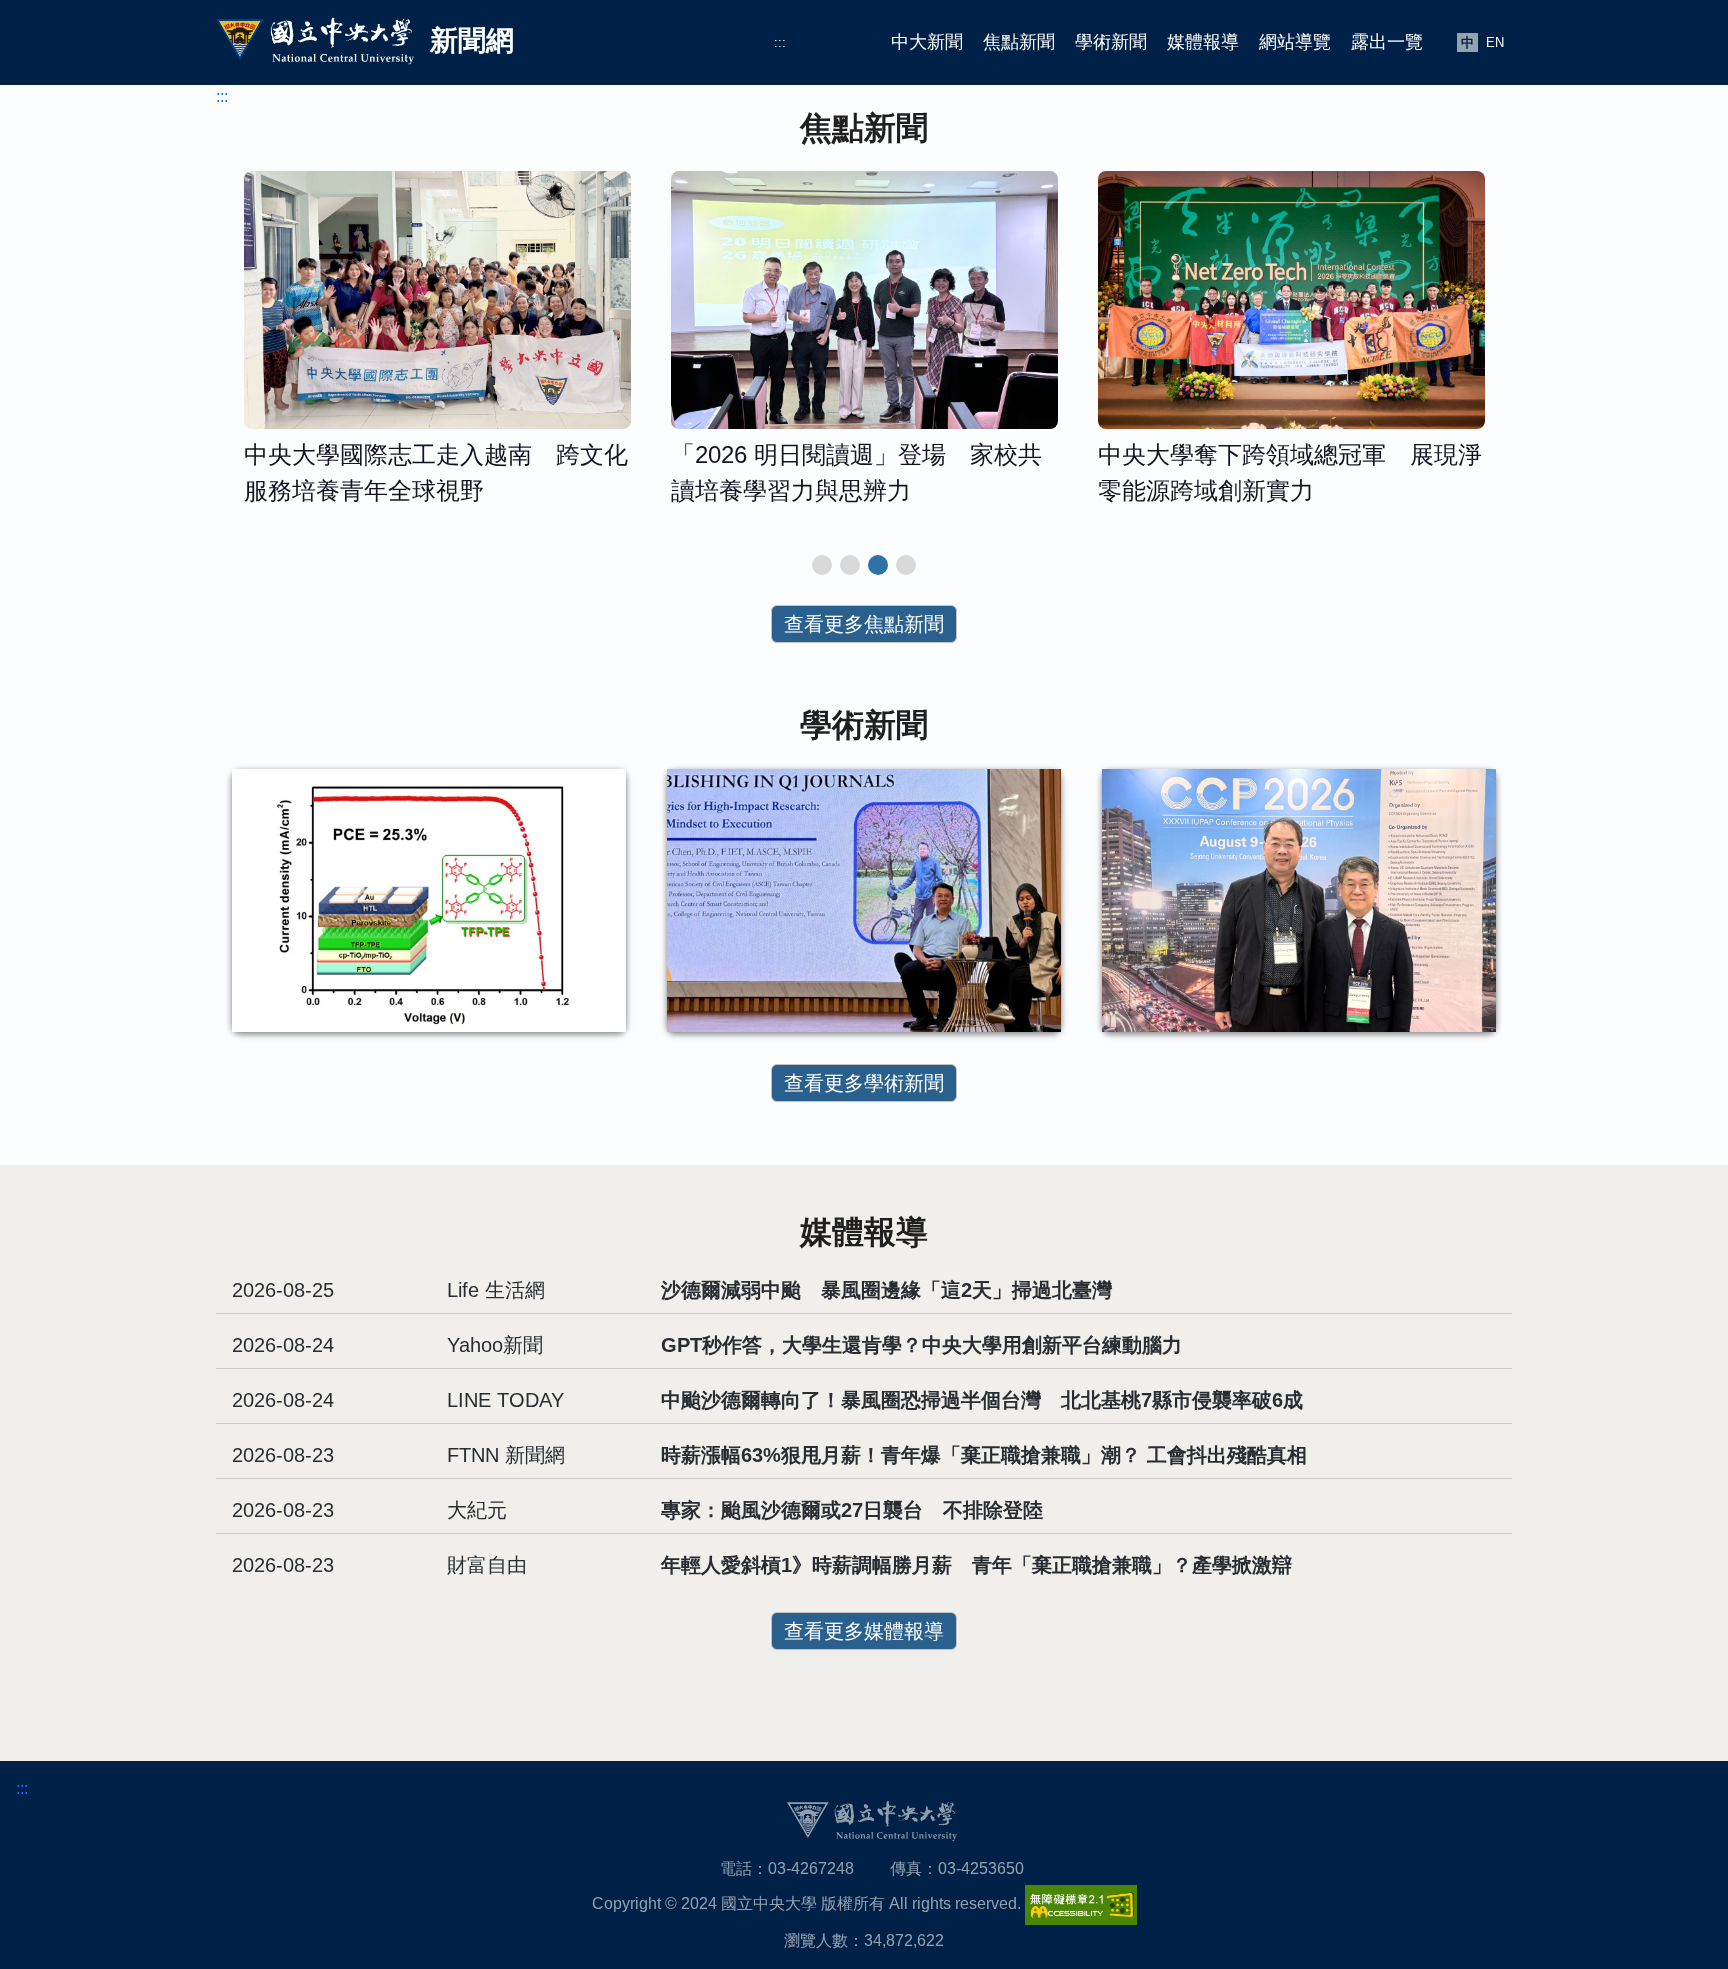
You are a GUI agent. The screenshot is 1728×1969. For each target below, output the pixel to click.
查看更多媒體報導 (864, 1631)
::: (780, 42)
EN (1495, 42)
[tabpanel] (437, 348)
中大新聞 (927, 42)
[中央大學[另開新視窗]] (872, 1819)
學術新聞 (1111, 42)
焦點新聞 (1019, 42)
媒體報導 (1203, 42)
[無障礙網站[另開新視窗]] (1081, 1903)
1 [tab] (822, 565)
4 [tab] (906, 565)
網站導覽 (1295, 42)
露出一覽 (1387, 42)
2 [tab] (850, 565)
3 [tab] (878, 565)
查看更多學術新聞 (864, 1083)
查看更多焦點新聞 (864, 624)
